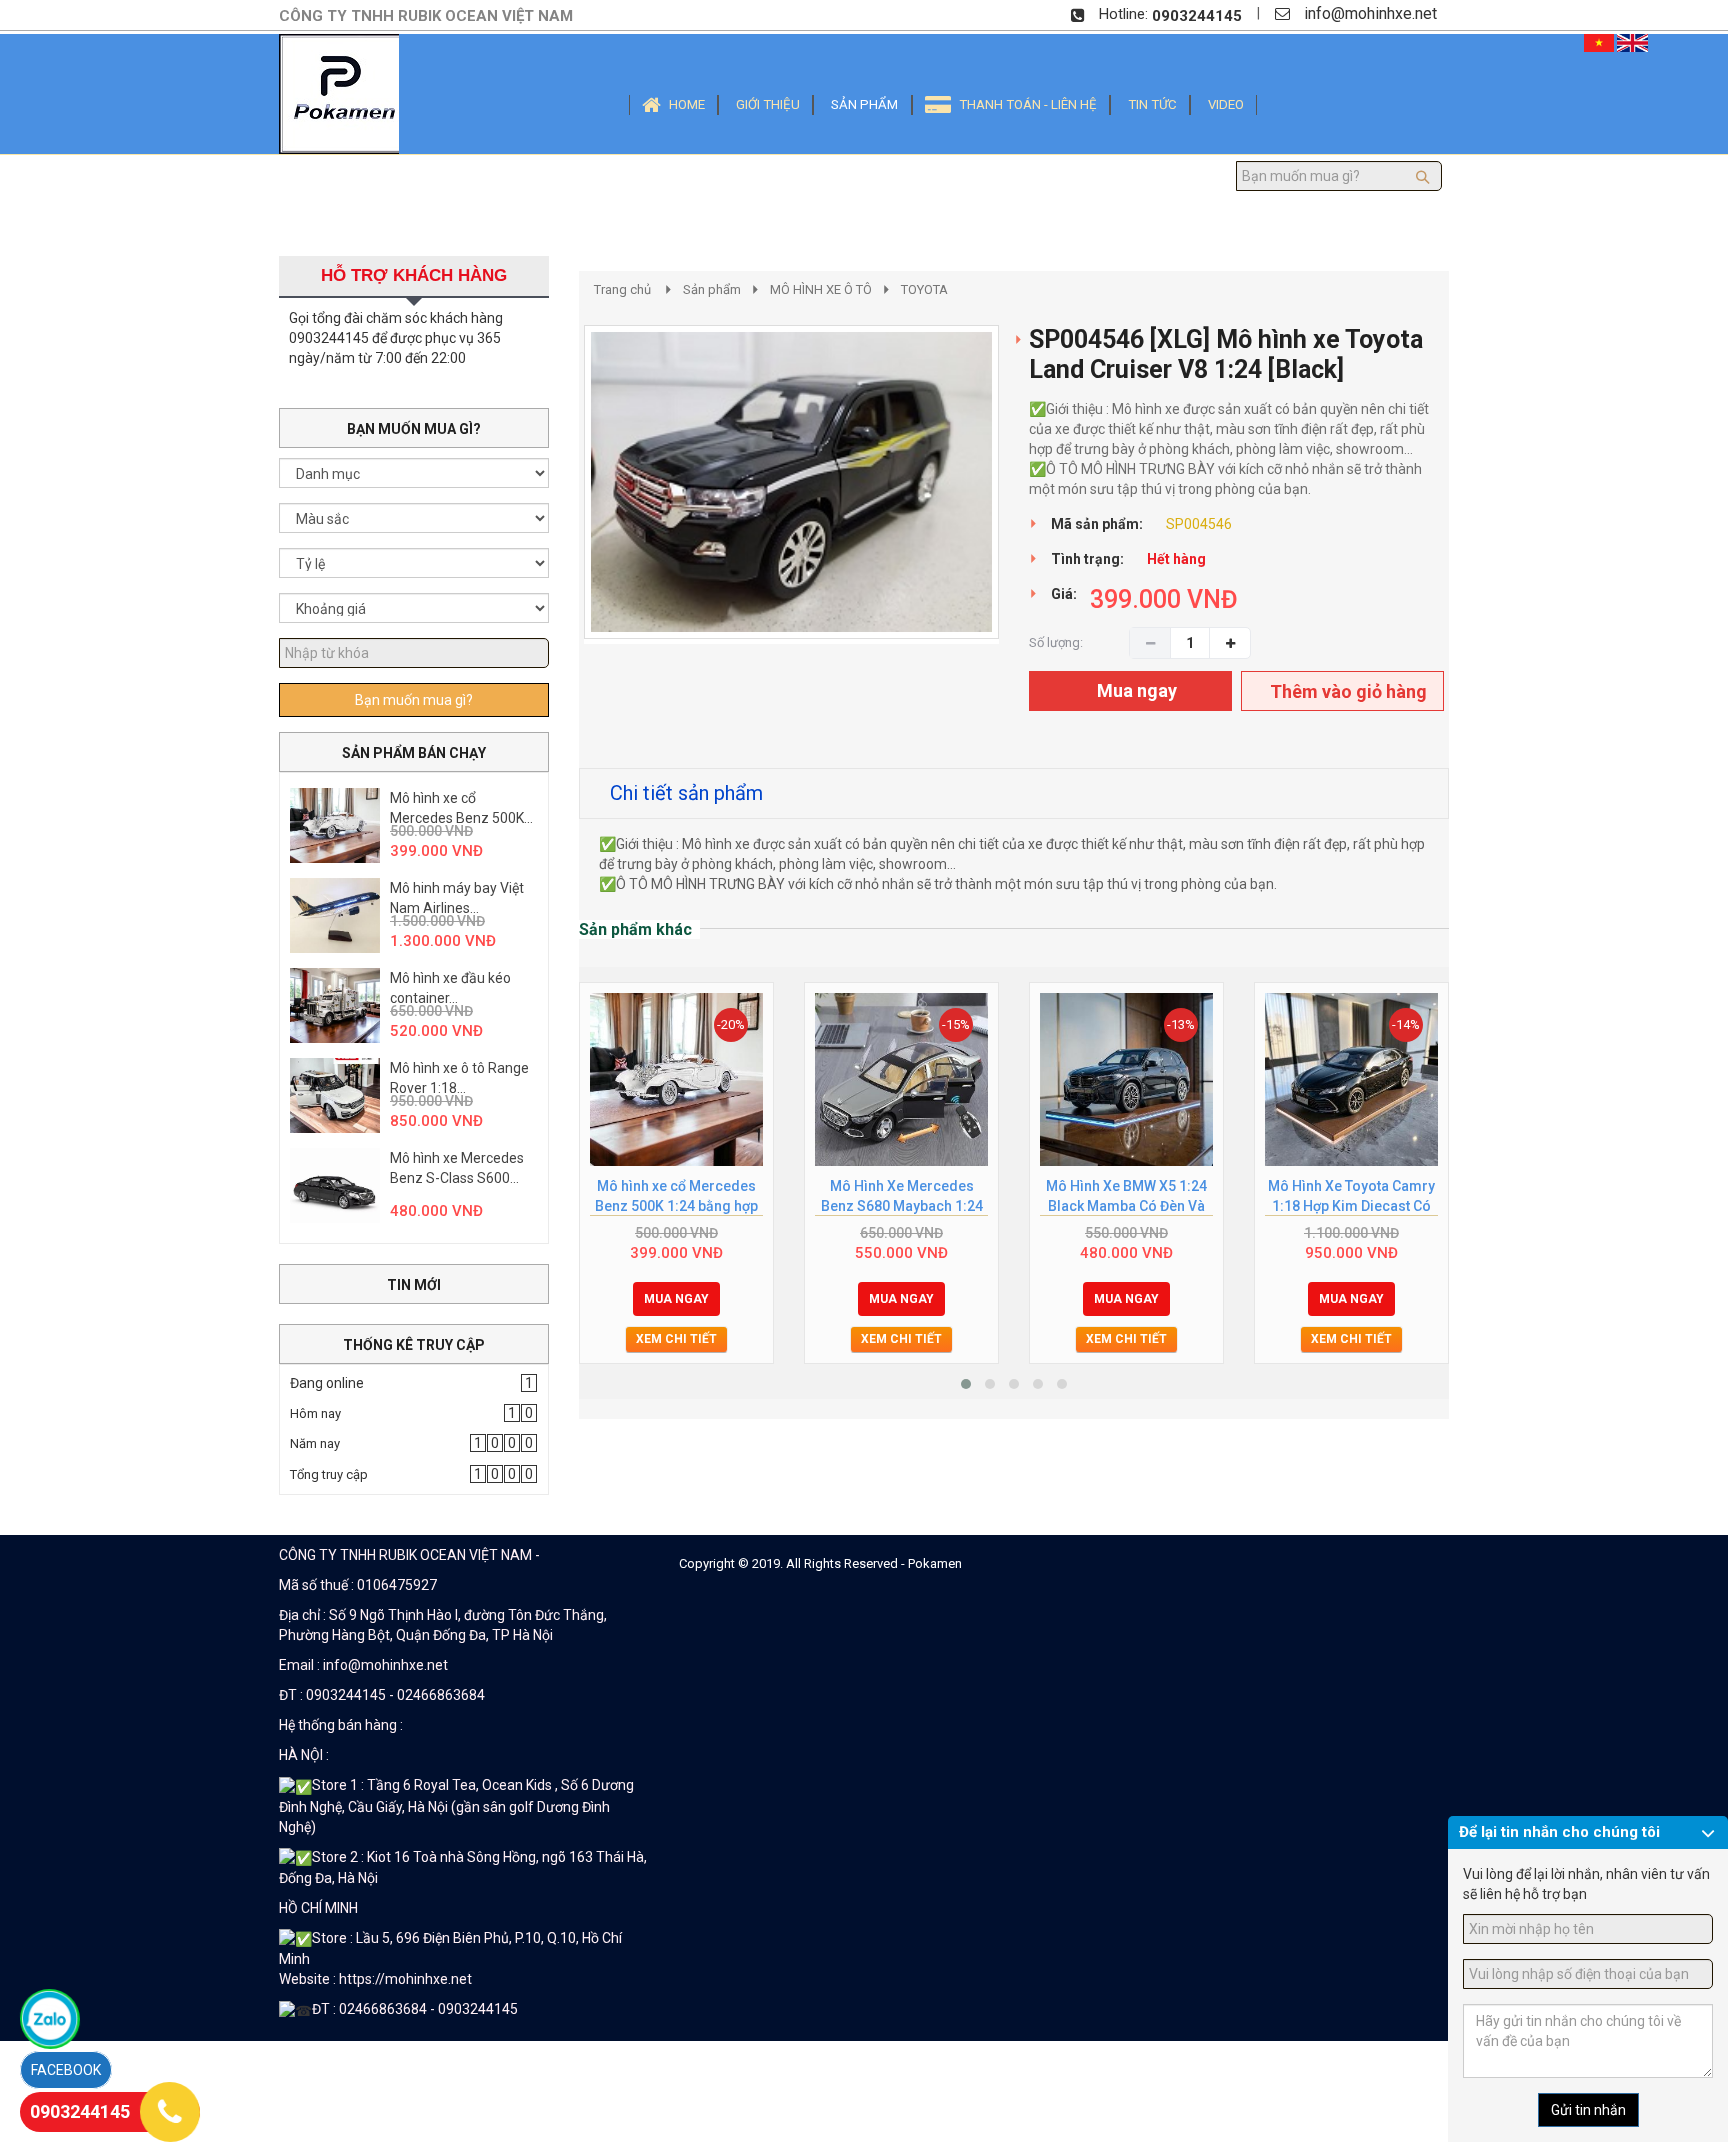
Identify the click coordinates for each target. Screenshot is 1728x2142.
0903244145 (1197, 16)
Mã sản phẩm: (1097, 524)
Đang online (327, 1383)
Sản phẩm (712, 289)
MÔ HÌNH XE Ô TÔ (821, 289)
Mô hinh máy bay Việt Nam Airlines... (457, 898)
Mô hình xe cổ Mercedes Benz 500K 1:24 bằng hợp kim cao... (676, 1197)
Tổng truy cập (329, 1474)
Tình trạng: (1087, 559)
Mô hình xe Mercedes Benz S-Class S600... (457, 1168)
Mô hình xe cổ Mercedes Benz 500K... (461, 808)
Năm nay (315, 1443)
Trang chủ (622, 289)
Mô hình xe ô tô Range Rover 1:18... (459, 1078)
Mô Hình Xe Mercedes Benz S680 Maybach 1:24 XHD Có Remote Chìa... (902, 1197)
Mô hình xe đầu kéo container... (450, 988)
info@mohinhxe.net (1370, 13)
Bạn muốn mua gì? (414, 700)
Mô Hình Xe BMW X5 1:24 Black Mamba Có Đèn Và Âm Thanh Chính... (1126, 1197)
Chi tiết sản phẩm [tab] (686, 793)
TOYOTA (924, 289)
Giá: (1064, 594)
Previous (554, 503)
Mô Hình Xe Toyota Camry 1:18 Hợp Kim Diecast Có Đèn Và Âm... (1351, 1197)
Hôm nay (315, 1413)
